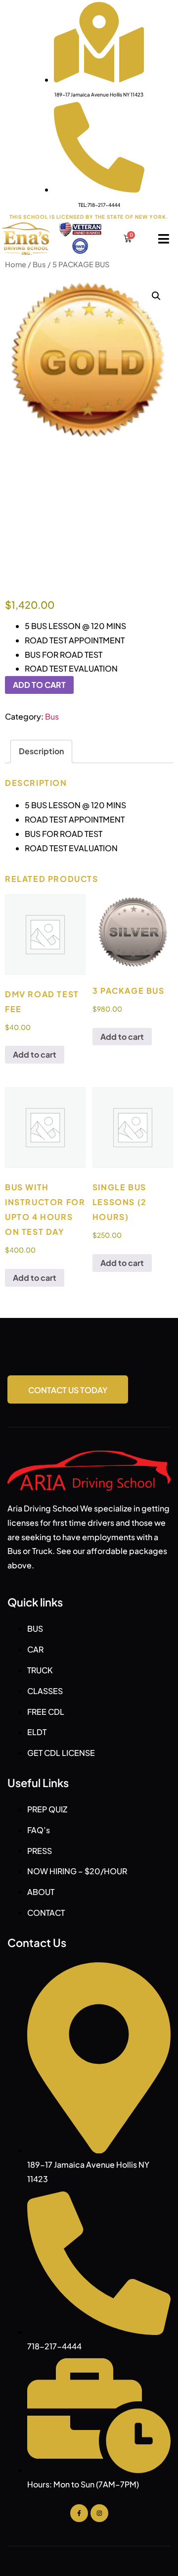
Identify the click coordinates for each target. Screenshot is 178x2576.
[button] (156, 296)
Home (16, 264)
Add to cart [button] (35, 1054)
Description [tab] (41, 751)
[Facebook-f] (79, 2513)
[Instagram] (99, 2513)
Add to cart (39, 685)
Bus (39, 264)
